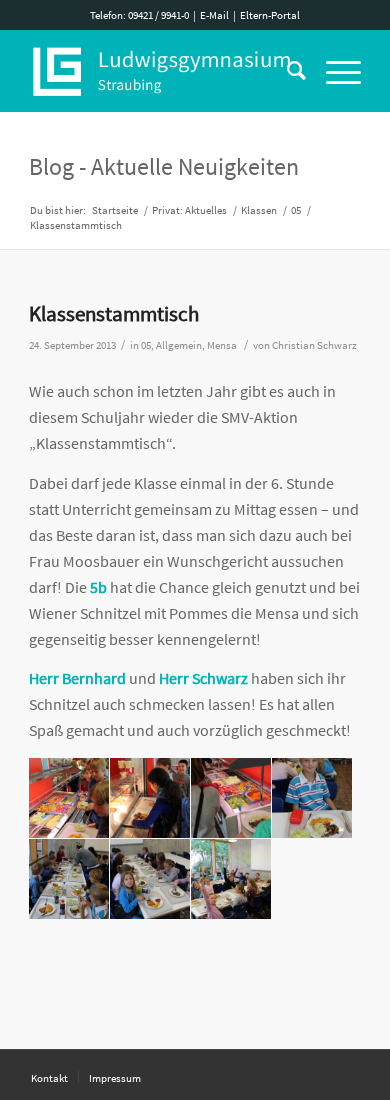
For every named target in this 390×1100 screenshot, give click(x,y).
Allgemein (179, 345)
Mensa (222, 345)
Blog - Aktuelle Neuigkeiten (164, 166)
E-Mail (214, 15)
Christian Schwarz (314, 345)
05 (146, 345)
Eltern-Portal (270, 15)
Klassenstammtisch (114, 313)
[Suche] (286, 71)
